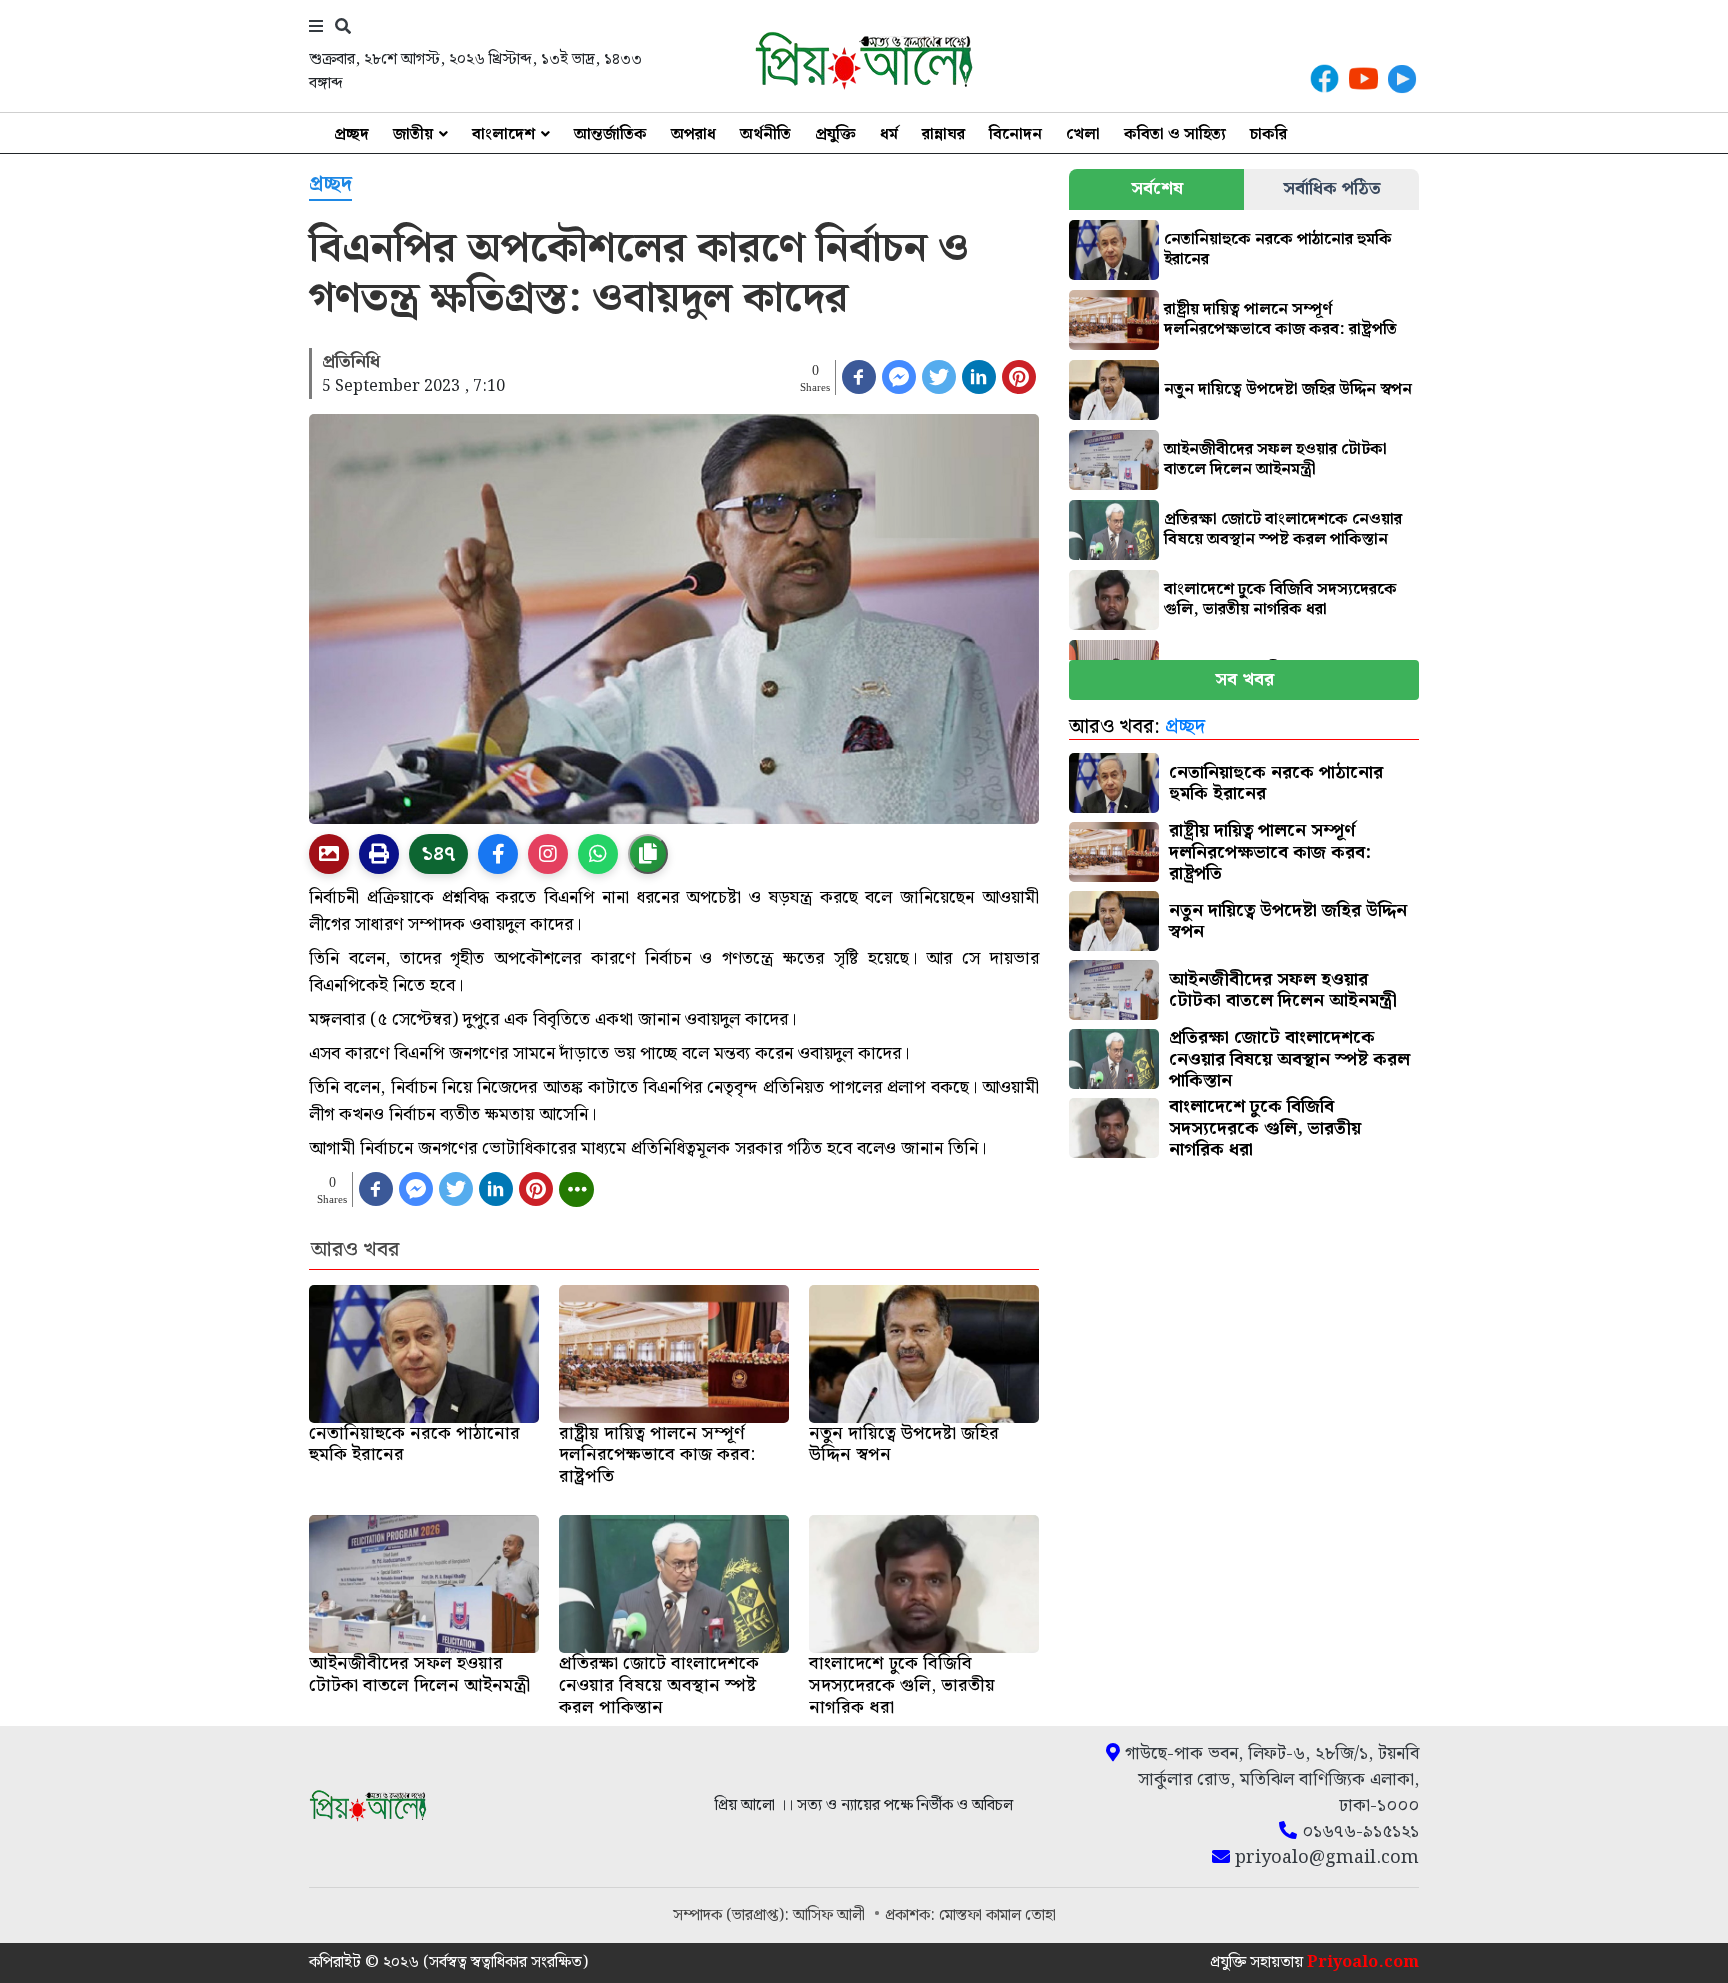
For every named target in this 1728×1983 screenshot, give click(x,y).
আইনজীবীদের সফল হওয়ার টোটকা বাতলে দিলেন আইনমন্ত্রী (1275, 459)
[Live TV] (1402, 78)
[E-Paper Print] (379, 854)
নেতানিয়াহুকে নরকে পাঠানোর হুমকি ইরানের (1278, 249)
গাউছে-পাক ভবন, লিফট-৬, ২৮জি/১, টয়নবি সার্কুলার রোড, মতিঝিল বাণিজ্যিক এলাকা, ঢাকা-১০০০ (1269, 1780)
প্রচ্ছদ (351, 134)
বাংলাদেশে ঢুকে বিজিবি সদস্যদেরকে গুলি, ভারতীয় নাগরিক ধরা (1280, 599)
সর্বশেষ (1157, 188)
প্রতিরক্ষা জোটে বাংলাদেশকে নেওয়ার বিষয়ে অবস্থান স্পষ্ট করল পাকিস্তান (1283, 529)
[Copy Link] (648, 854)
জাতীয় (413, 134)
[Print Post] (329, 854)
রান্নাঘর (943, 134)
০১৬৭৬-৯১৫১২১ (1358, 1832)
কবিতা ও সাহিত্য (1175, 134)
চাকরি (1268, 134)
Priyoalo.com (1363, 1962)
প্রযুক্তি (835, 134)
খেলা (1083, 134)
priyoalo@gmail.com (1324, 1858)
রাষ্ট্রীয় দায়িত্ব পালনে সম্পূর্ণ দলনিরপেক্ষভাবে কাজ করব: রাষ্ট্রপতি (1280, 319)
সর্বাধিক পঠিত (1332, 188)
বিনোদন (1015, 134)
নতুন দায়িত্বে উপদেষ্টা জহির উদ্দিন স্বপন (1288, 389)
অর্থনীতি (765, 134)
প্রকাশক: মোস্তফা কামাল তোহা (970, 1915)
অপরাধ (693, 134)
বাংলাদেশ (503, 134)
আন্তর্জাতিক (610, 134)
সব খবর (1244, 679)
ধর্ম (889, 134)
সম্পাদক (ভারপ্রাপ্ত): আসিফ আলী (771, 1915)
